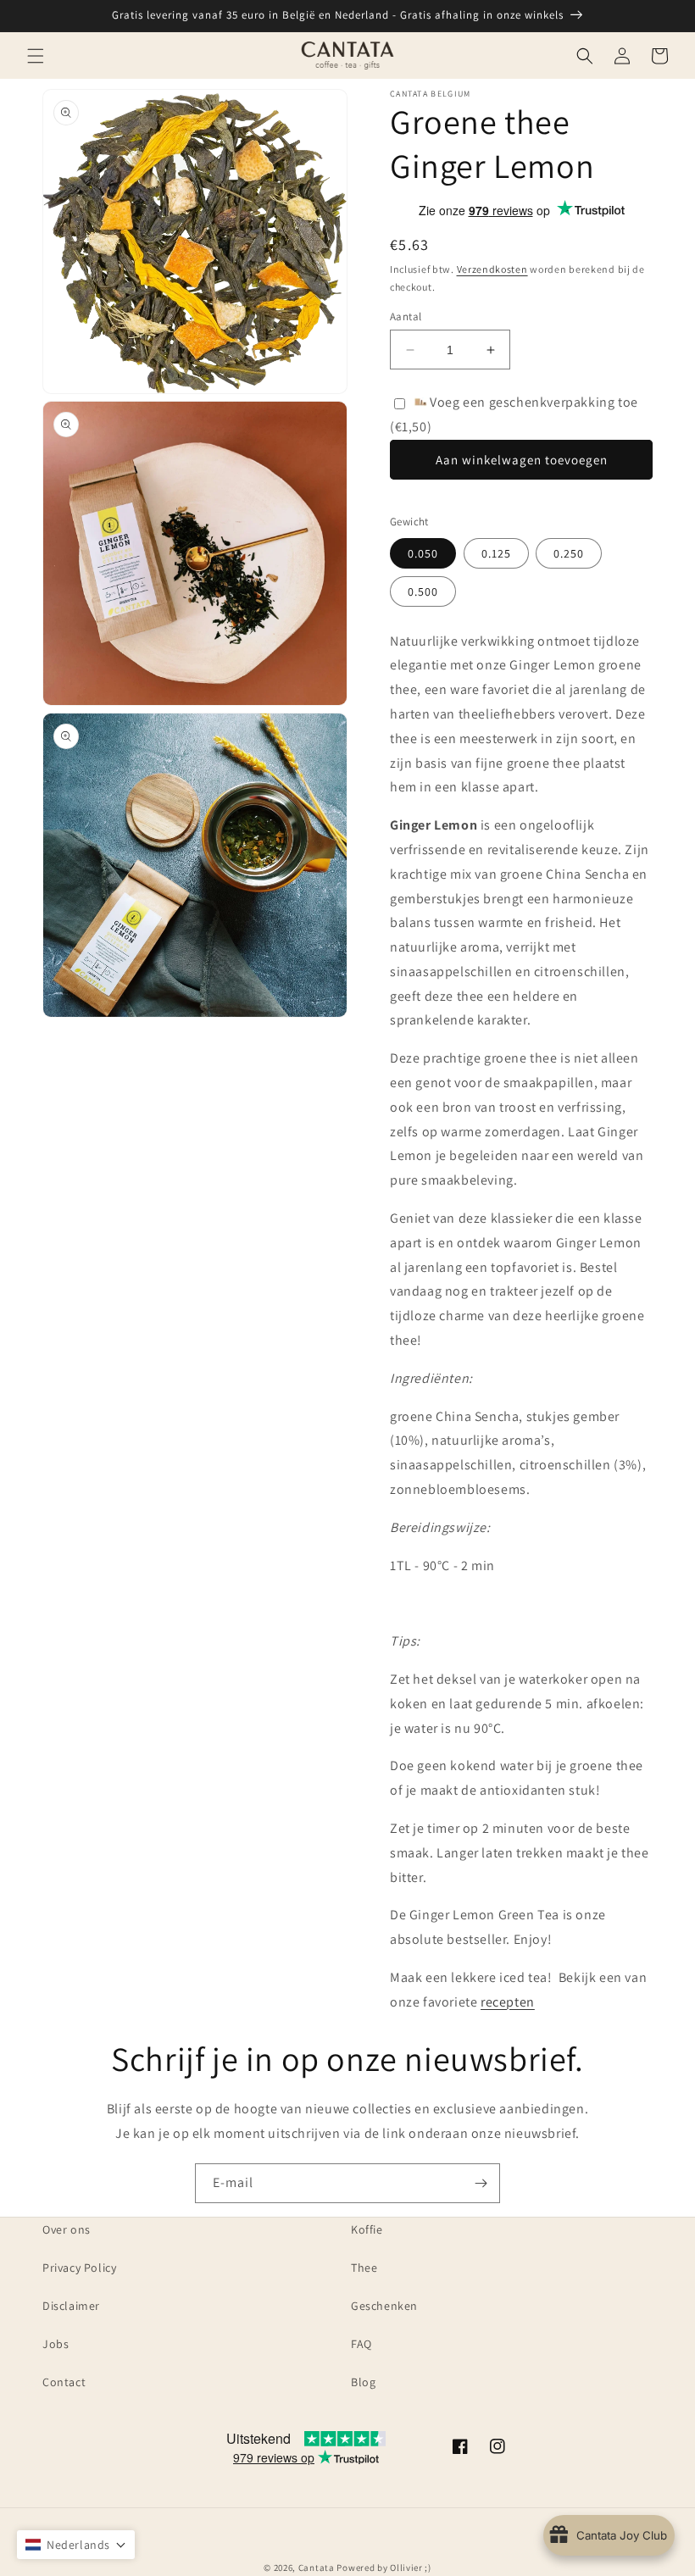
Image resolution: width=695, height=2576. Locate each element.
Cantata (317, 2568)
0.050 (423, 553)
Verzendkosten (492, 269)
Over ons (67, 2229)
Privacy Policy (79, 2268)
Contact (64, 2382)
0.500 (423, 591)
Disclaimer (71, 2306)
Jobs (56, 2344)
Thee (364, 2268)
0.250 (569, 553)
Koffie (367, 2229)
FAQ (361, 2344)
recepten (508, 2002)
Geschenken (384, 2306)
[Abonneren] (481, 2183)
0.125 (496, 553)
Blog (363, 2382)
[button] (36, 56)
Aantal (406, 316)
